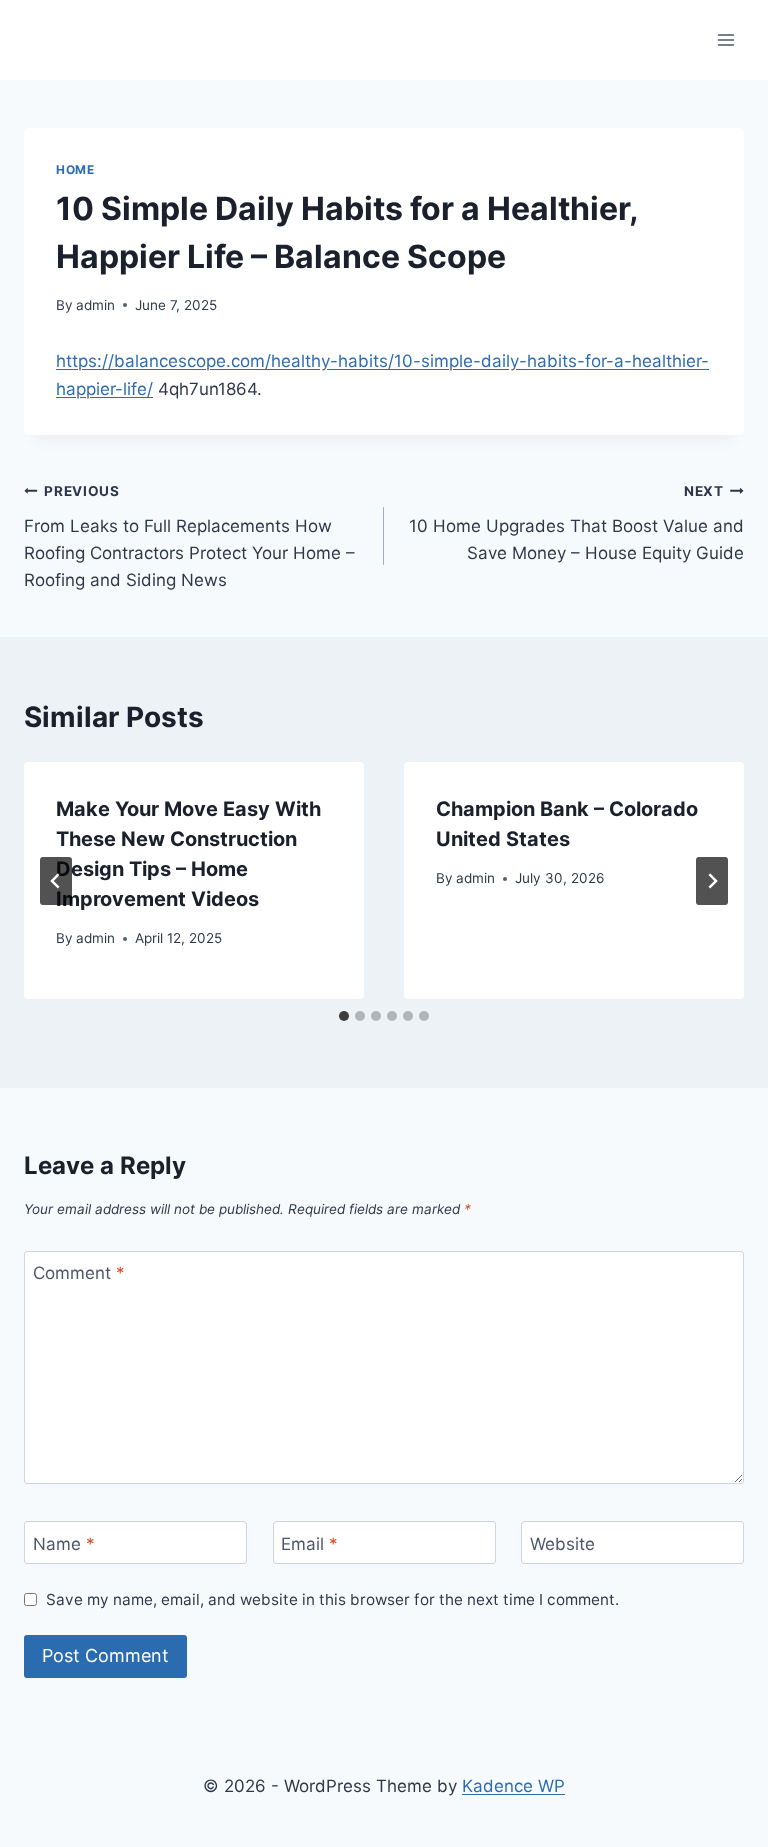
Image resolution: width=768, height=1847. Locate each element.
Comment (79, 1273)
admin (95, 305)
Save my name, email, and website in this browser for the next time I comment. (332, 1599)
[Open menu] (725, 39)
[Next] (712, 881)
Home (75, 169)
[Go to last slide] (56, 881)
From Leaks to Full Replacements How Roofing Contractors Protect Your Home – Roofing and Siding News (189, 536)
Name (64, 1543)
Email (309, 1543)
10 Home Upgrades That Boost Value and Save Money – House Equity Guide (576, 523)
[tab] (344, 1016)
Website (562, 1543)
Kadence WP (513, 1786)
